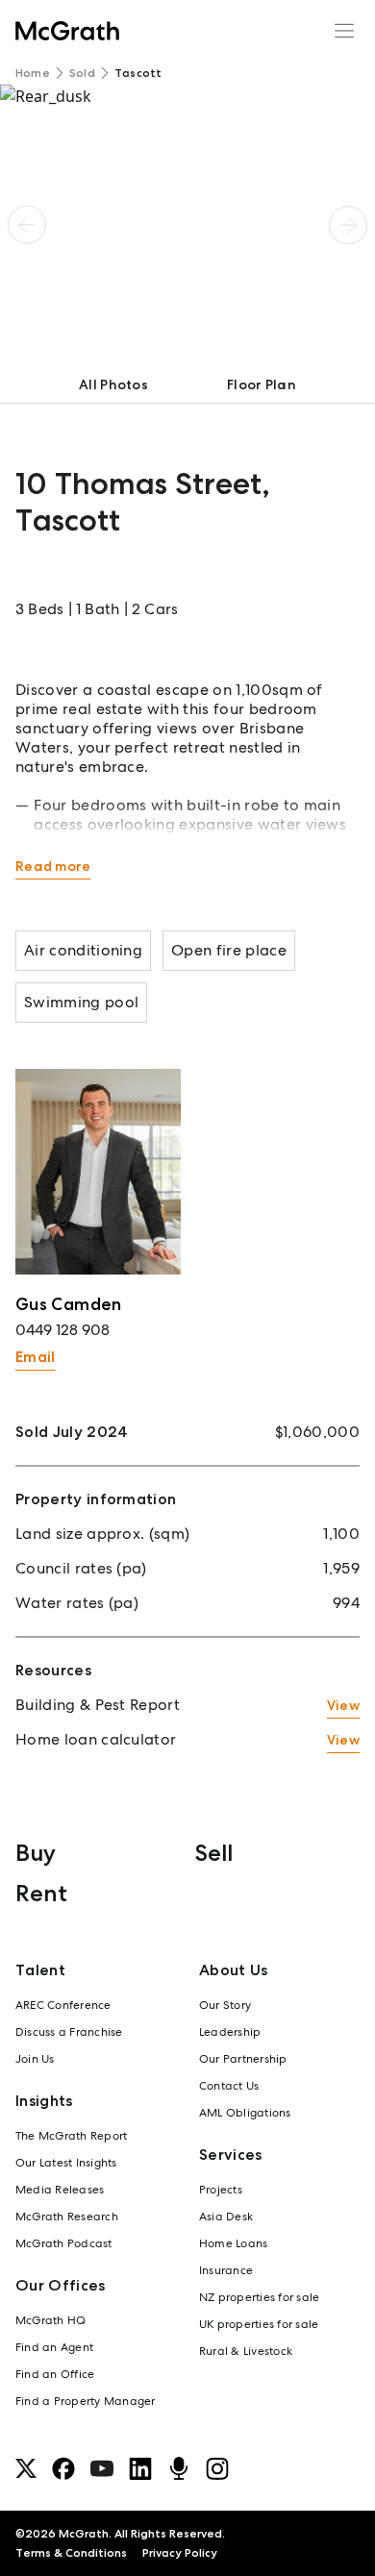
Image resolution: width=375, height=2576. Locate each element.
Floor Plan (262, 384)
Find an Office (55, 2374)
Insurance (226, 2270)
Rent (41, 1893)
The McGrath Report (71, 2136)
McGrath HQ (50, 2320)
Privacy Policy (180, 2553)
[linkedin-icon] (140, 2468)
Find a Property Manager (86, 2401)
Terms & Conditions (71, 2553)
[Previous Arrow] (27, 225)
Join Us (35, 2059)
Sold (82, 73)
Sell (214, 1853)
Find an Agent (54, 2347)
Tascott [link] (138, 73)
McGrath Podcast (64, 2243)
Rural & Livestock (246, 2351)
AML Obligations (245, 2113)
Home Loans (233, 2243)
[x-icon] (26, 2468)
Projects (221, 2190)
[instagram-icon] (217, 2468)
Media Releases (60, 2190)
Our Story (225, 2005)
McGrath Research (67, 2217)
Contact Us (229, 2086)
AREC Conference (63, 2005)
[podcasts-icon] (179, 2468)
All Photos (113, 384)
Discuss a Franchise (69, 2032)
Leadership (230, 2032)
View (343, 1705)
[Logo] (67, 31)
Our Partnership (243, 2059)
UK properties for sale (259, 2324)
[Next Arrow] (348, 225)
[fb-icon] (63, 2468)
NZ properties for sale (259, 2297)
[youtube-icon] (102, 2468)
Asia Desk (226, 2217)
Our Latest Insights (66, 2163)
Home (33, 73)
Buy (36, 1853)
